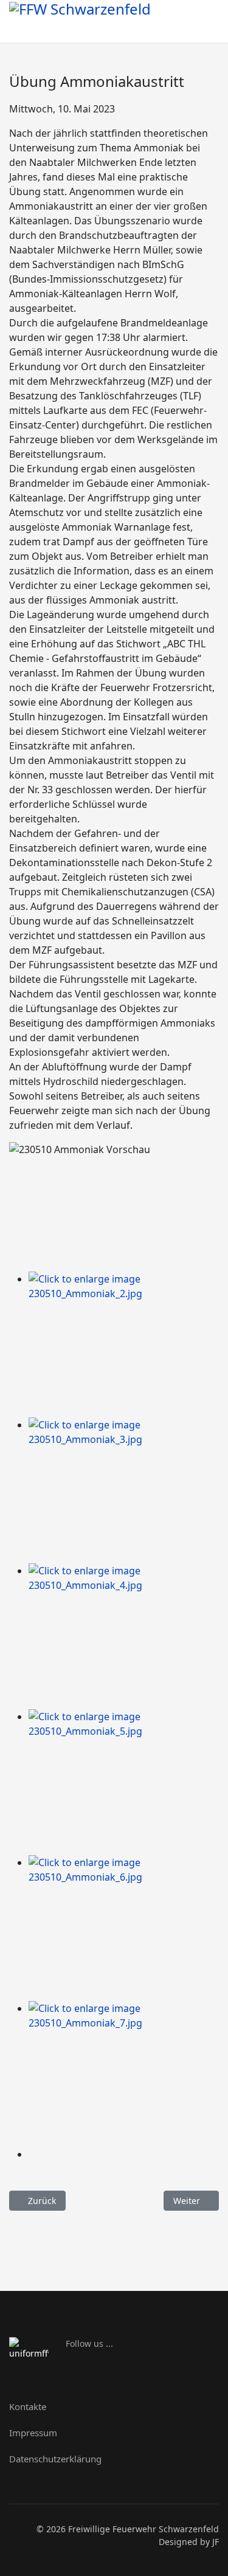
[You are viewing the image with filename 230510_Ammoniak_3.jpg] (124, 1490)
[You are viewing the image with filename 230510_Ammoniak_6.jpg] (124, 1928)
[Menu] (205, 26)
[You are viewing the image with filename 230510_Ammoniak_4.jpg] (124, 1636)
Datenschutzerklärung (55, 2459)
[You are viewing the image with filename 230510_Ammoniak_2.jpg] (124, 1345)
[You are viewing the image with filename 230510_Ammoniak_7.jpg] (124, 2074)
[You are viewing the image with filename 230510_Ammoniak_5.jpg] (124, 1782)
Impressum (33, 2433)
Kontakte (28, 2406)
